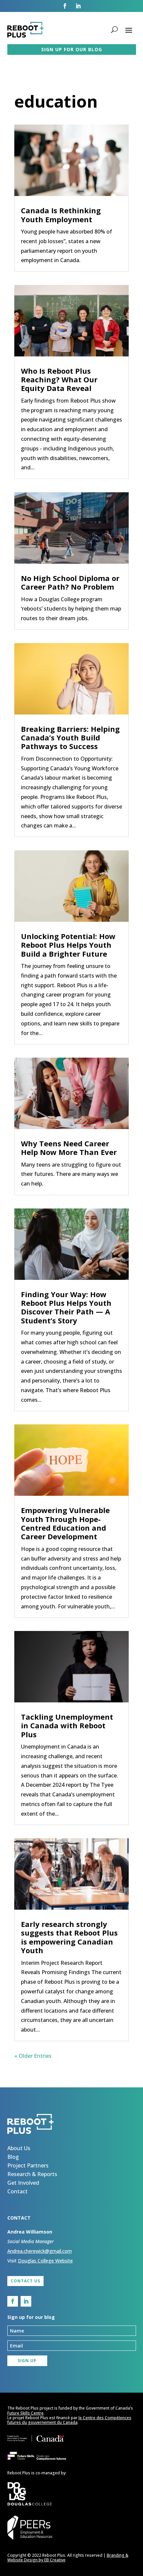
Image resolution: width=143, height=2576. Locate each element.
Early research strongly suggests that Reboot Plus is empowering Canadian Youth (69, 1937)
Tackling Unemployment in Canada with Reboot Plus (67, 1725)
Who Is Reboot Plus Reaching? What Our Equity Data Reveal (59, 380)
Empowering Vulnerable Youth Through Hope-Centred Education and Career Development (65, 1523)
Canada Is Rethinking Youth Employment (61, 215)
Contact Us (25, 2281)
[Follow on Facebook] (65, 6)
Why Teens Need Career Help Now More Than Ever (69, 1148)
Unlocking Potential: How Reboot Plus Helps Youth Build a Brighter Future (68, 945)
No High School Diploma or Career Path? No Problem (70, 582)
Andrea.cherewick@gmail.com (40, 2251)
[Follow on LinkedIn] (78, 6)
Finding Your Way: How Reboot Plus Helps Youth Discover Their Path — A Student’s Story (66, 1307)
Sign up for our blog (72, 49)
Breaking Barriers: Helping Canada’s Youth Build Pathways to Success (70, 738)
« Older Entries (33, 2056)
